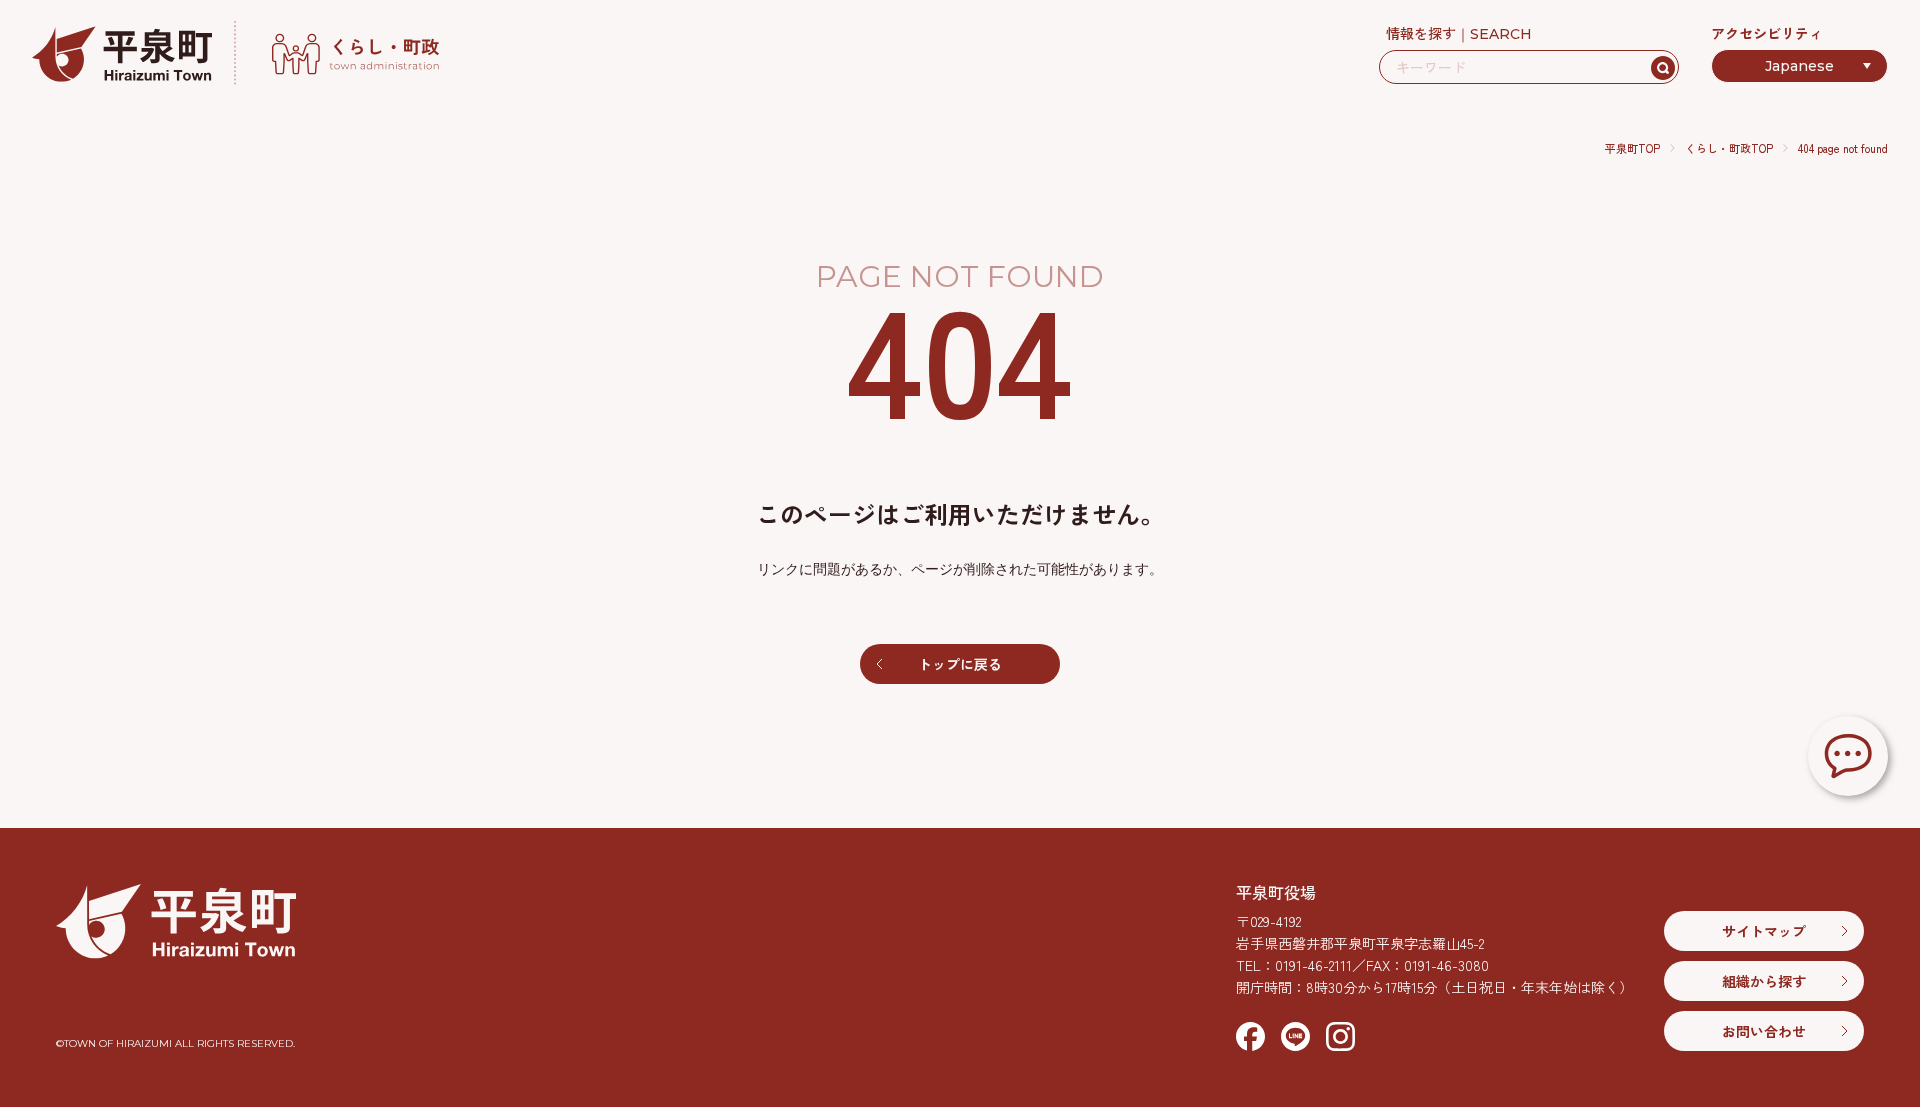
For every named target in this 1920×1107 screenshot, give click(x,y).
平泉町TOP (1632, 148)
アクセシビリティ (1767, 33)
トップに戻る (960, 664)
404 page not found (1843, 148)
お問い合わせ (1764, 1031)
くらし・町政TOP (1729, 148)
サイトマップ (1764, 931)
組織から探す (1764, 981)
